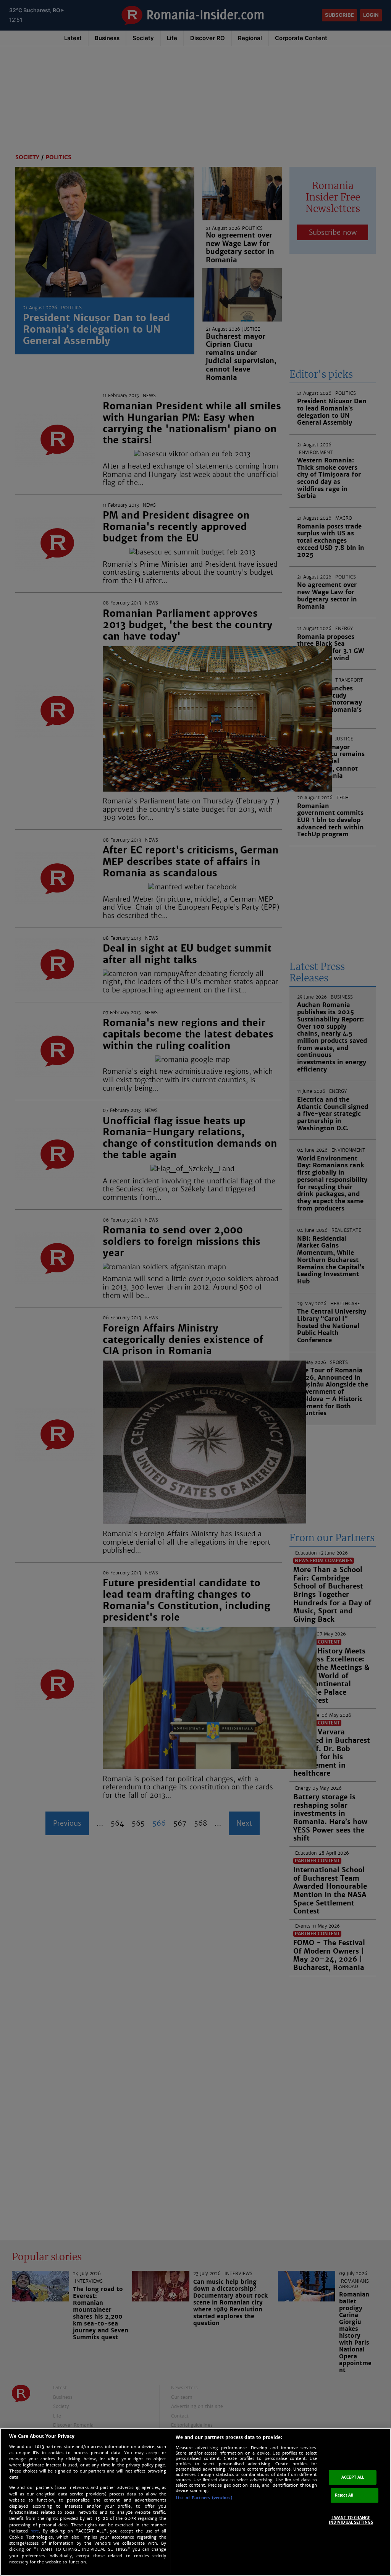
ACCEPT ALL (353, 2477)
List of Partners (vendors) (204, 2498)
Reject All (344, 2495)
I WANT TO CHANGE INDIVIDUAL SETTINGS (351, 2520)
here (35, 2531)
